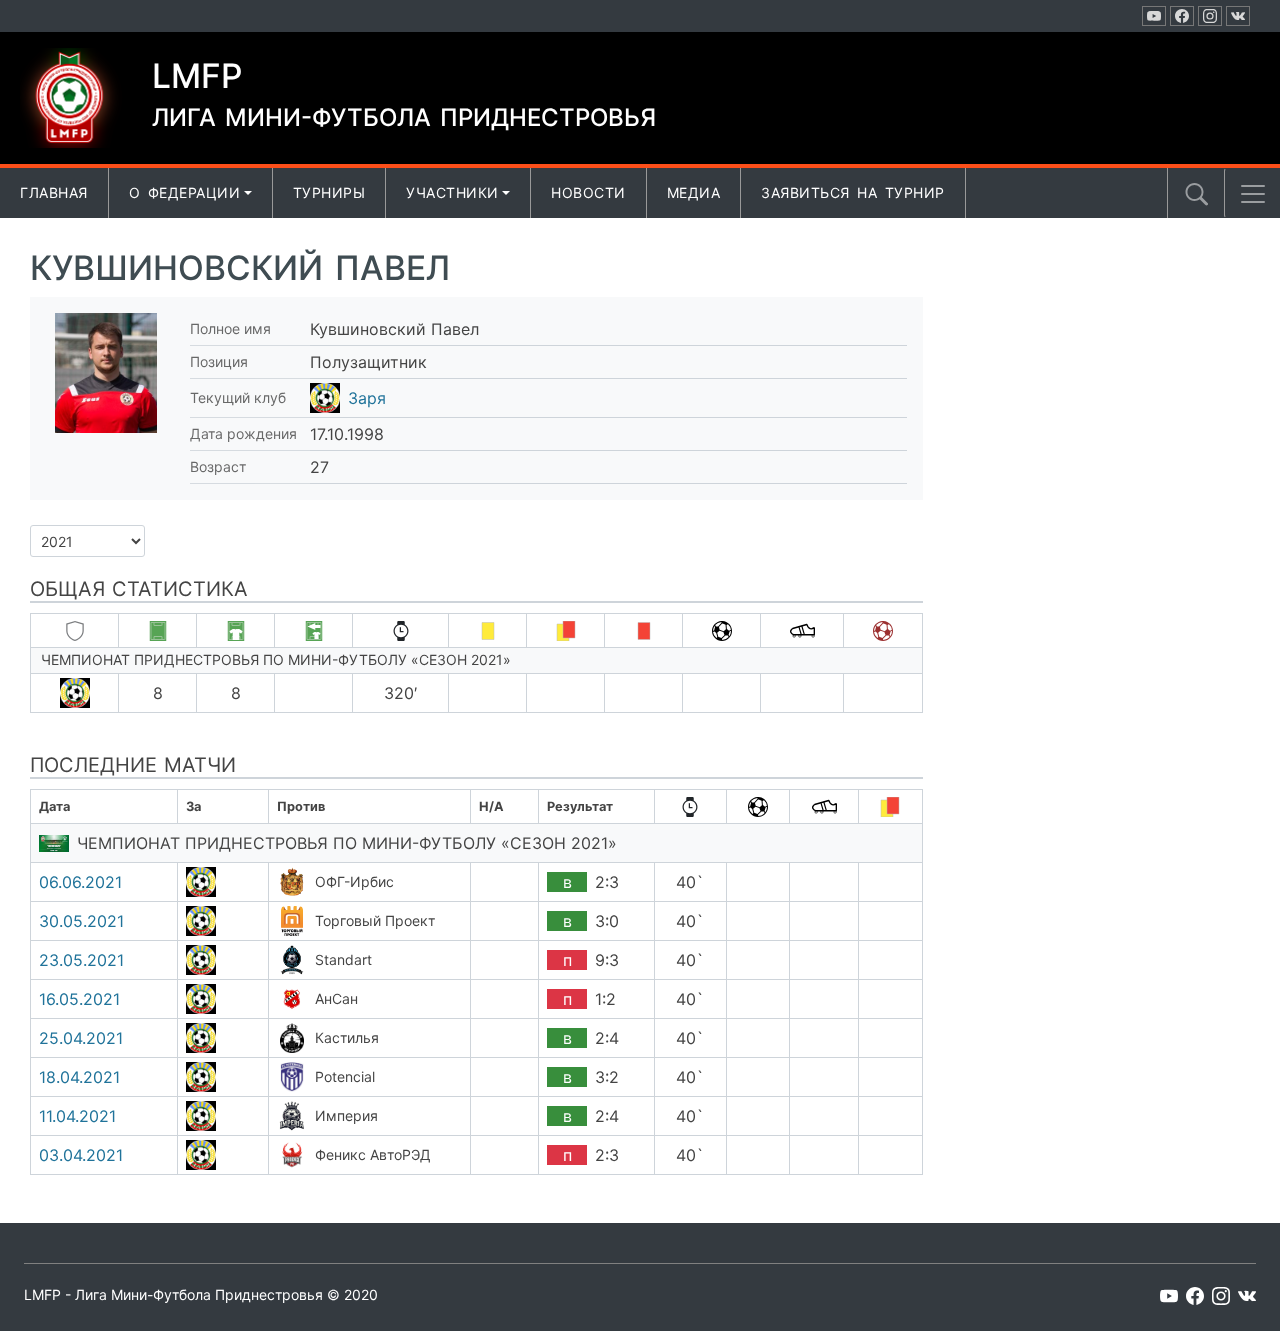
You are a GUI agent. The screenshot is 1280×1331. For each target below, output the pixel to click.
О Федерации (185, 192)
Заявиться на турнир (853, 192)
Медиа (694, 192)
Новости (588, 192)
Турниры (329, 192)
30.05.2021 (81, 921)
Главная (54, 192)
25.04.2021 (81, 1038)
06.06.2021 (80, 882)
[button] (1253, 194)
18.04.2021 (79, 1077)
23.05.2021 (81, 960)
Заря (367, 398)
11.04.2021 (77, 1116)
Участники (452, 192)
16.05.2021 (79, 999)
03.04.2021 (81, 1155)
